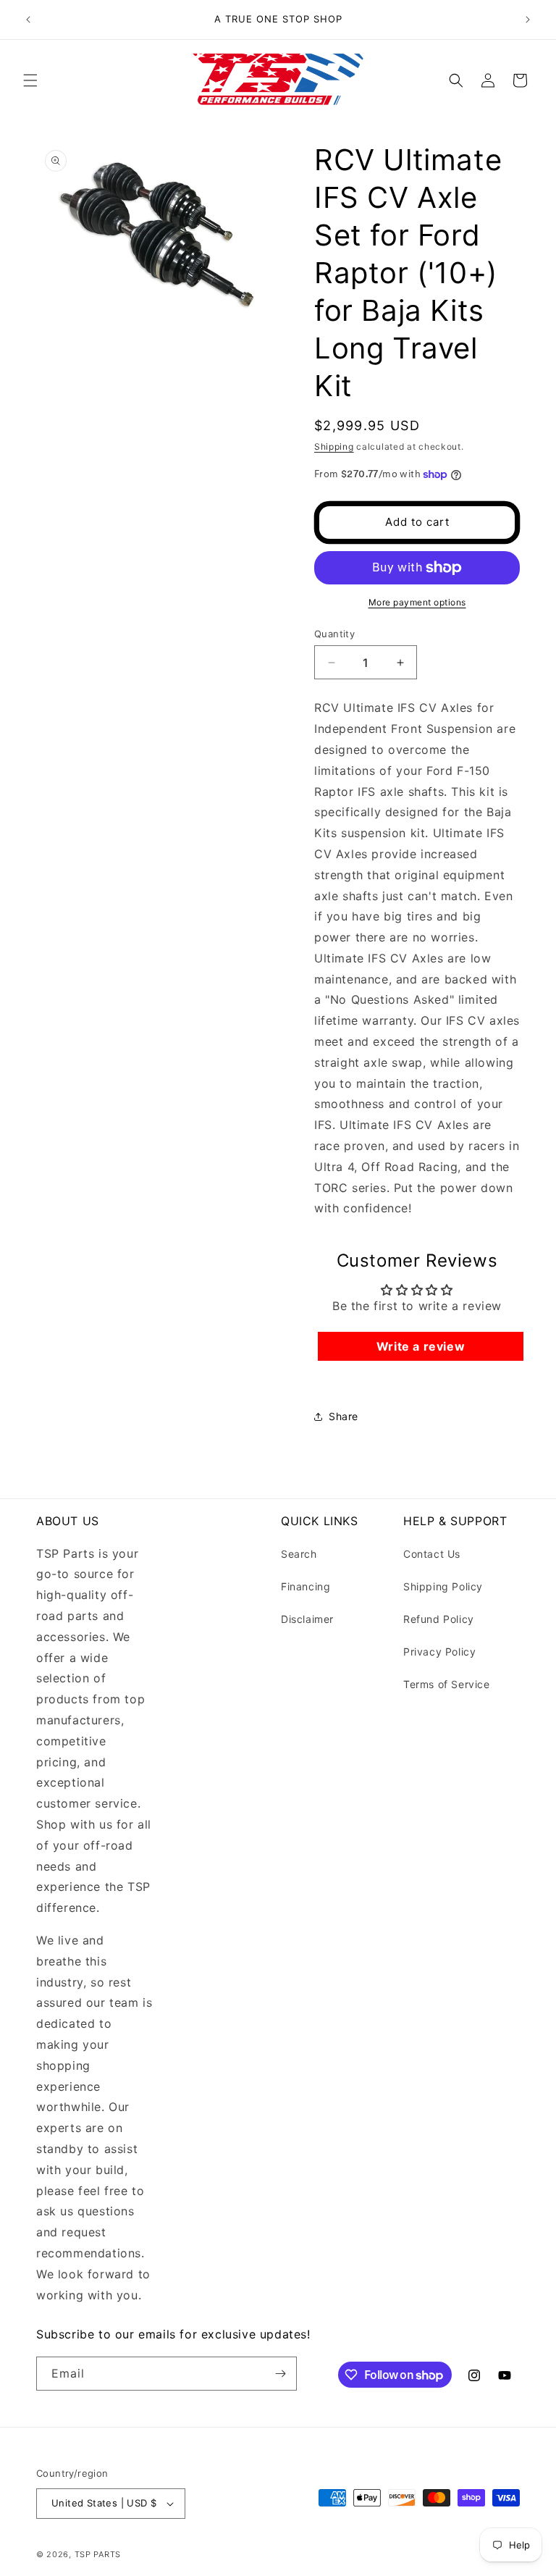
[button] (30, 80)
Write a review (421, 1346)
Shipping (334, 446)
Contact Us (432, 1554)
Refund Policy (439, 1619)
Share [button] (344, 1416)
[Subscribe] (280, 2374)
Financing (306, 1586)
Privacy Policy (439, 1652)
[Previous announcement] (28, 20)
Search (299, 1554)
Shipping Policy (443, 1586)
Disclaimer (307, 1619)
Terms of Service (447, 1684)
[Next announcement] (528, 20)
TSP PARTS (98, 2554)
